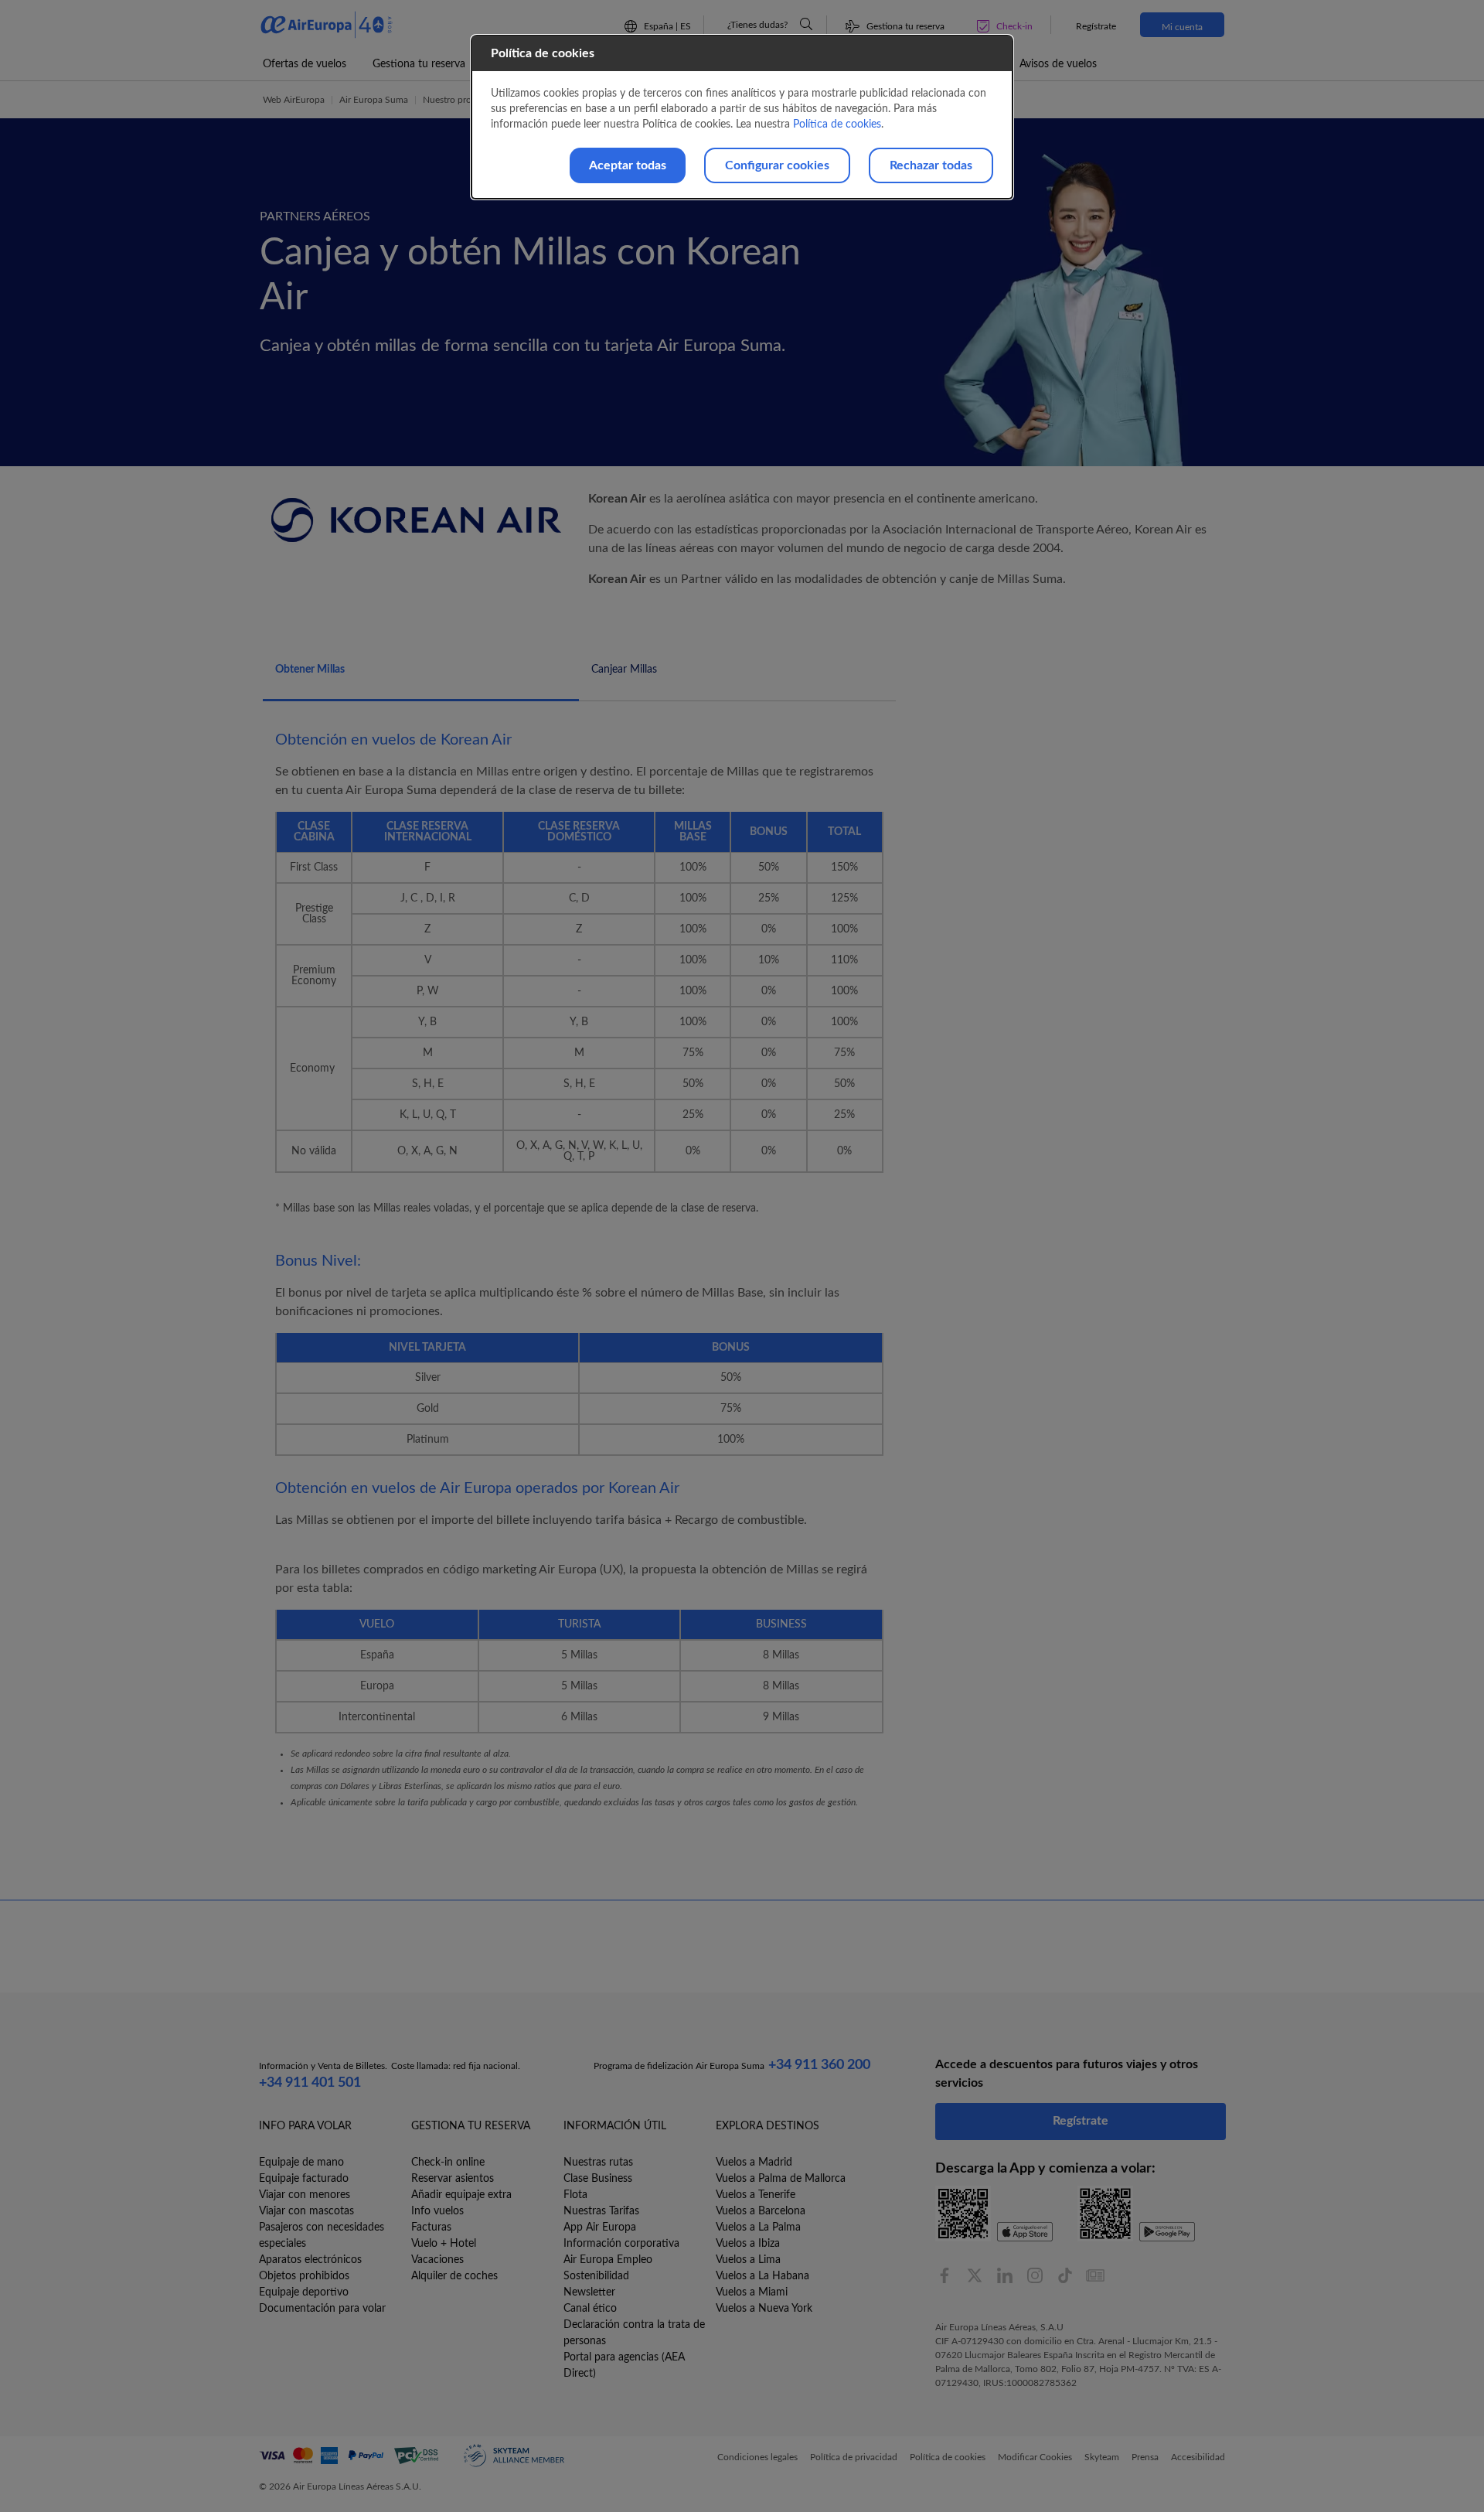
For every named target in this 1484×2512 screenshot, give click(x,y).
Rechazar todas (931, 165)
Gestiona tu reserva (419, 64)
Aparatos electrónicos (310, 2260)
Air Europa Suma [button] (374, 100)
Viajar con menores (305, 2195)
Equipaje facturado (304, 2179)
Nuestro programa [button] (459, 100)
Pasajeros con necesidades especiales (322, 2236)
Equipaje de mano (301, 2163)
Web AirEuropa (294, 100)
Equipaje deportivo (304, 2292)
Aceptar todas (628, 165)
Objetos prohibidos (304, 2276)
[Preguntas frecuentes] (806, 24)
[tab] (421, 678)
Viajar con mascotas (306, 2211)
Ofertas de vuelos (305, 64)
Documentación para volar (322, 2309)
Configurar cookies (777, 165)
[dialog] (742, 117)
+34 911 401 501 (310, 2083)
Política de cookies (837, 124)
